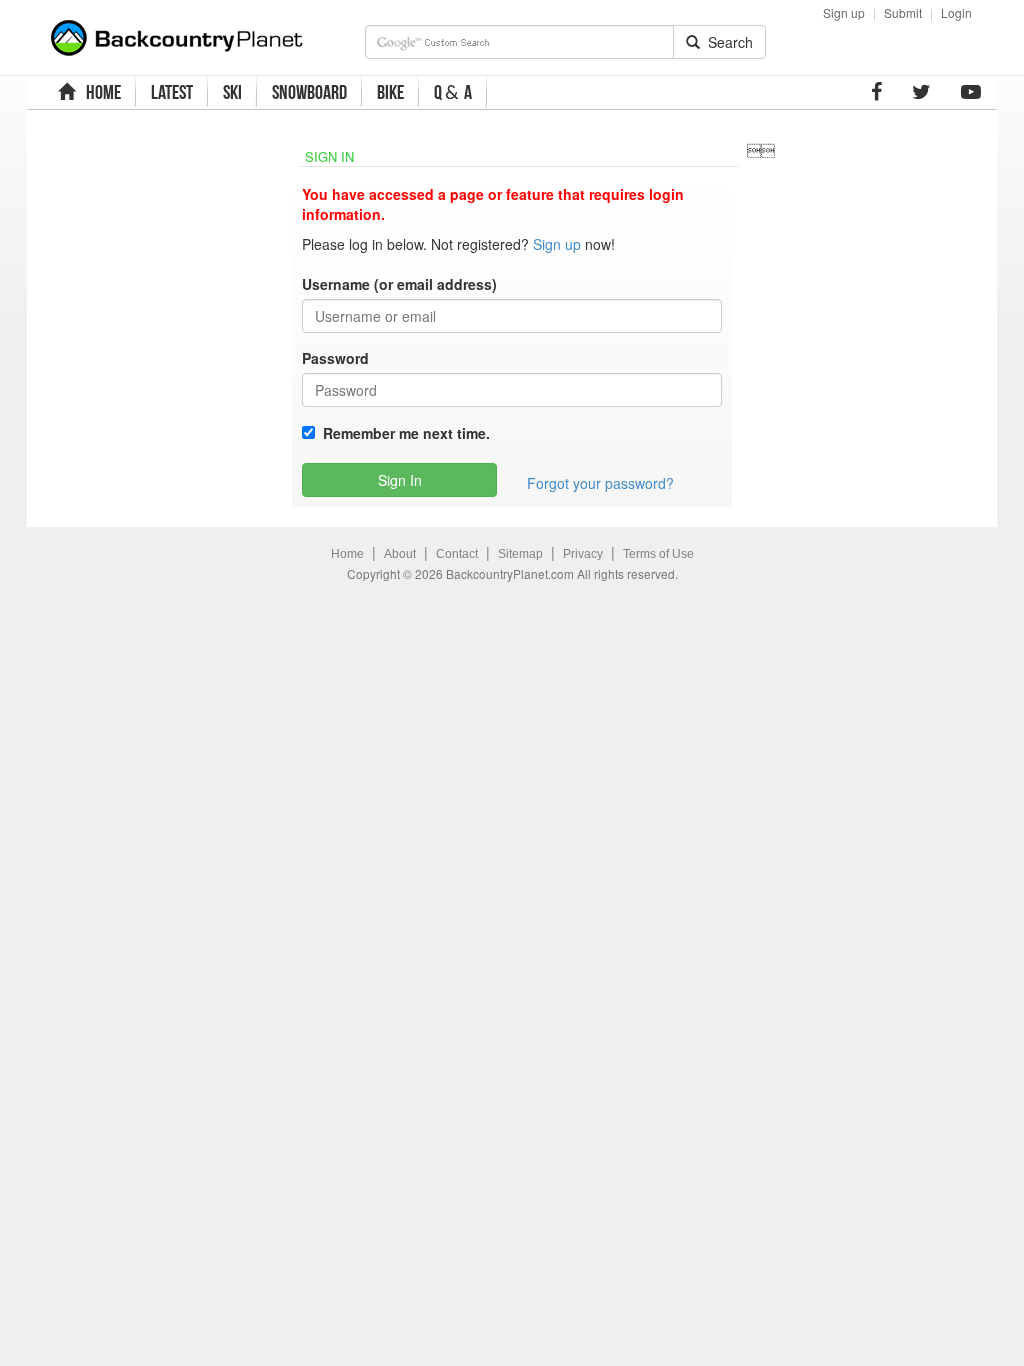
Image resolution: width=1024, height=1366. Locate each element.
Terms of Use (658, 554)
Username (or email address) (399, 284)
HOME (100, 92)
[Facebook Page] (876, 92)
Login (956, 12)
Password (335, 358)
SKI (232, 92)
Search (726, 42)
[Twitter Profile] (921, 92)
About (400, 554)
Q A (453, 92)
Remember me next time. (402, 433)
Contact (457, 554)
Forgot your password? (600, 483)
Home (347, 554)
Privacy (583, 554)
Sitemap (520, 554)
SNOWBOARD (309, 92)
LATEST (172, 92)
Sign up (844, 12)
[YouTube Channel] (971, 92)
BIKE (390, 92)
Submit (903, 12)
